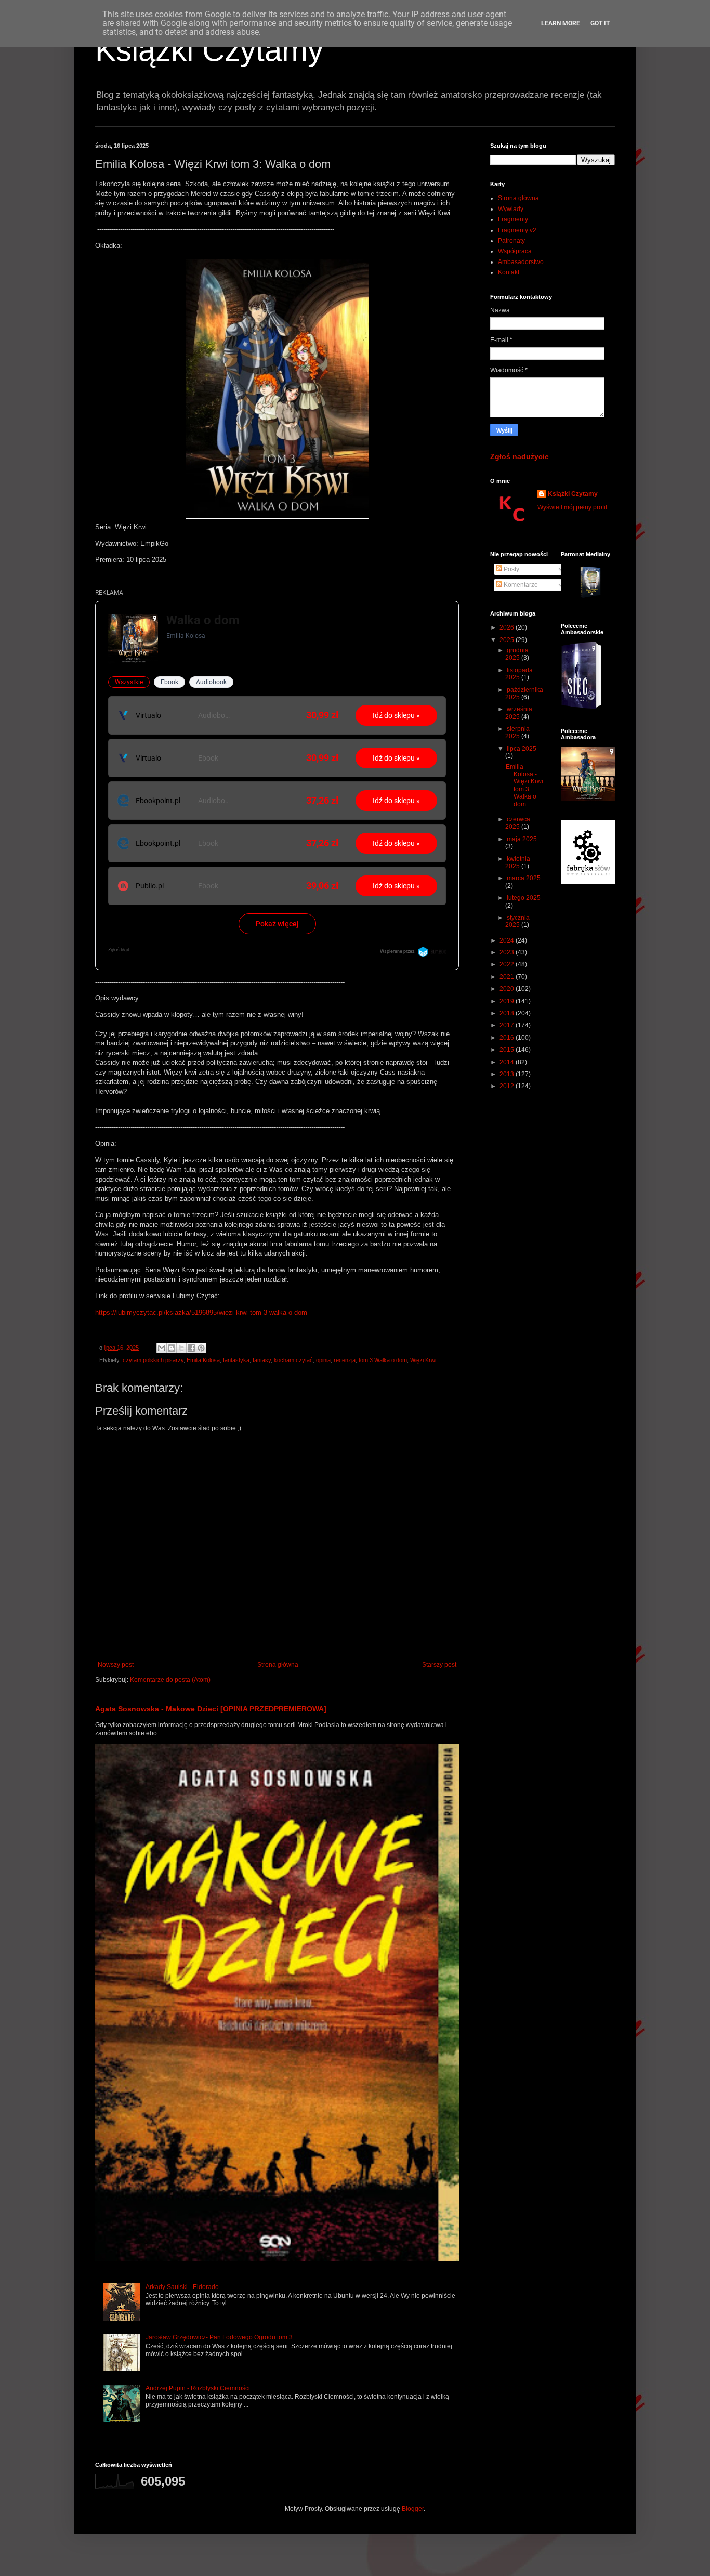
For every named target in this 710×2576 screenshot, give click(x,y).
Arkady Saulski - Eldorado (182, 2287)
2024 (508, 940)
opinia (323, 1360)
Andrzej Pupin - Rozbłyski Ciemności (198, 2388)
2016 (508, 1038)
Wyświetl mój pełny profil (572, 507)
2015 (508, 1050)
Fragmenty (513, 219)
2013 (508, 1074)
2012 (508, 1086)
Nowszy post (116, 1665)
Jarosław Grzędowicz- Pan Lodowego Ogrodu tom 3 (219, 2337)
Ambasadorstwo (521, 262)
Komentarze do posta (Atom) (170, 1680)
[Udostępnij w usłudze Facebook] (191, 1348)
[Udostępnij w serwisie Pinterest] (201, 1348)
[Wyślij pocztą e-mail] (162, 1348)
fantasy (262, 1360)
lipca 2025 (522, 749)
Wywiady (511, 209)
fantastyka (236, 1360)
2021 (508, 977)
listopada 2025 (519, 674)
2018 (508, 1013)
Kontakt (509, 272)
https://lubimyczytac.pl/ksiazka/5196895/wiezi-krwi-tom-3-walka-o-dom (201, 1312)
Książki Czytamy (209, 50)
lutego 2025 (524, 898)
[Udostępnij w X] (181, 1348)
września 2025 (519, 713)
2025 (508, 640)
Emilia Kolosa (203, 1360)
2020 (508, 989)
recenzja (345, 1360)
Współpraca (515, 251)
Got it (600, 23)
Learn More (561, 23)
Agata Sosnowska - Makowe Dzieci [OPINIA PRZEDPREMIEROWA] (211, 1709)
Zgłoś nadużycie (520, 456)
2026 (508, 627)
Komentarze (520, 585)
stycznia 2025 (517, 921)
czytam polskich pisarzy (153, 1360)
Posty (511, 569)
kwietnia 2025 (518, 862)
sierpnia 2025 (517, 733)
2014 (508, 1062)
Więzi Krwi (423, 1360)
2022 (508, 964)
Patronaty (511, 241)
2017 (508, 1025)
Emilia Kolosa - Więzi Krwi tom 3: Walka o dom (524, 786)
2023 (508, 952)
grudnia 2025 (517, 654)
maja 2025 (522, 839)
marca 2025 (524, 878)
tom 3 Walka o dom (383, 1360)
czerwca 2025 (518, 823)
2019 (508, 1001)
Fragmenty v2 (517, 230)
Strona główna (278, 1665)
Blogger (413, 2509)
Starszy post (439, 1665)
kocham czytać (293, 1360)
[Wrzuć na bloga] (172, 1348)
